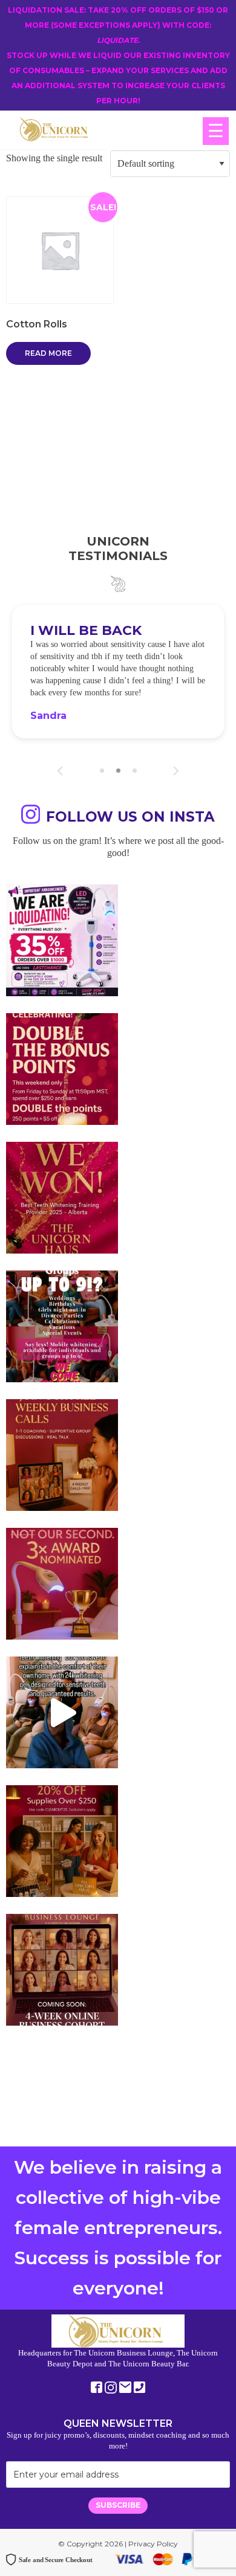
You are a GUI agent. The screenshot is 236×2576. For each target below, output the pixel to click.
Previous (60, 807)
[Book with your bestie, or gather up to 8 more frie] (62, 1749)
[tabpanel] (118, 690)
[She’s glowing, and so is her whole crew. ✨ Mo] (62, 1363)
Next (176, 807)
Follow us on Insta (130, 853)
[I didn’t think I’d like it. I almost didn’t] (62, 2006)
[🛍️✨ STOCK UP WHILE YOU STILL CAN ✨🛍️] (62, 1877)
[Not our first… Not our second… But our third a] (62, 1620)
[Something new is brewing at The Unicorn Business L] (62, 1491)
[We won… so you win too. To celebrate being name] (62, 1105)
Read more (48, 353)
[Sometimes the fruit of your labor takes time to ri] (62, 1234)
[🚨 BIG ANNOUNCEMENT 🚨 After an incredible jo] (62, 977)
